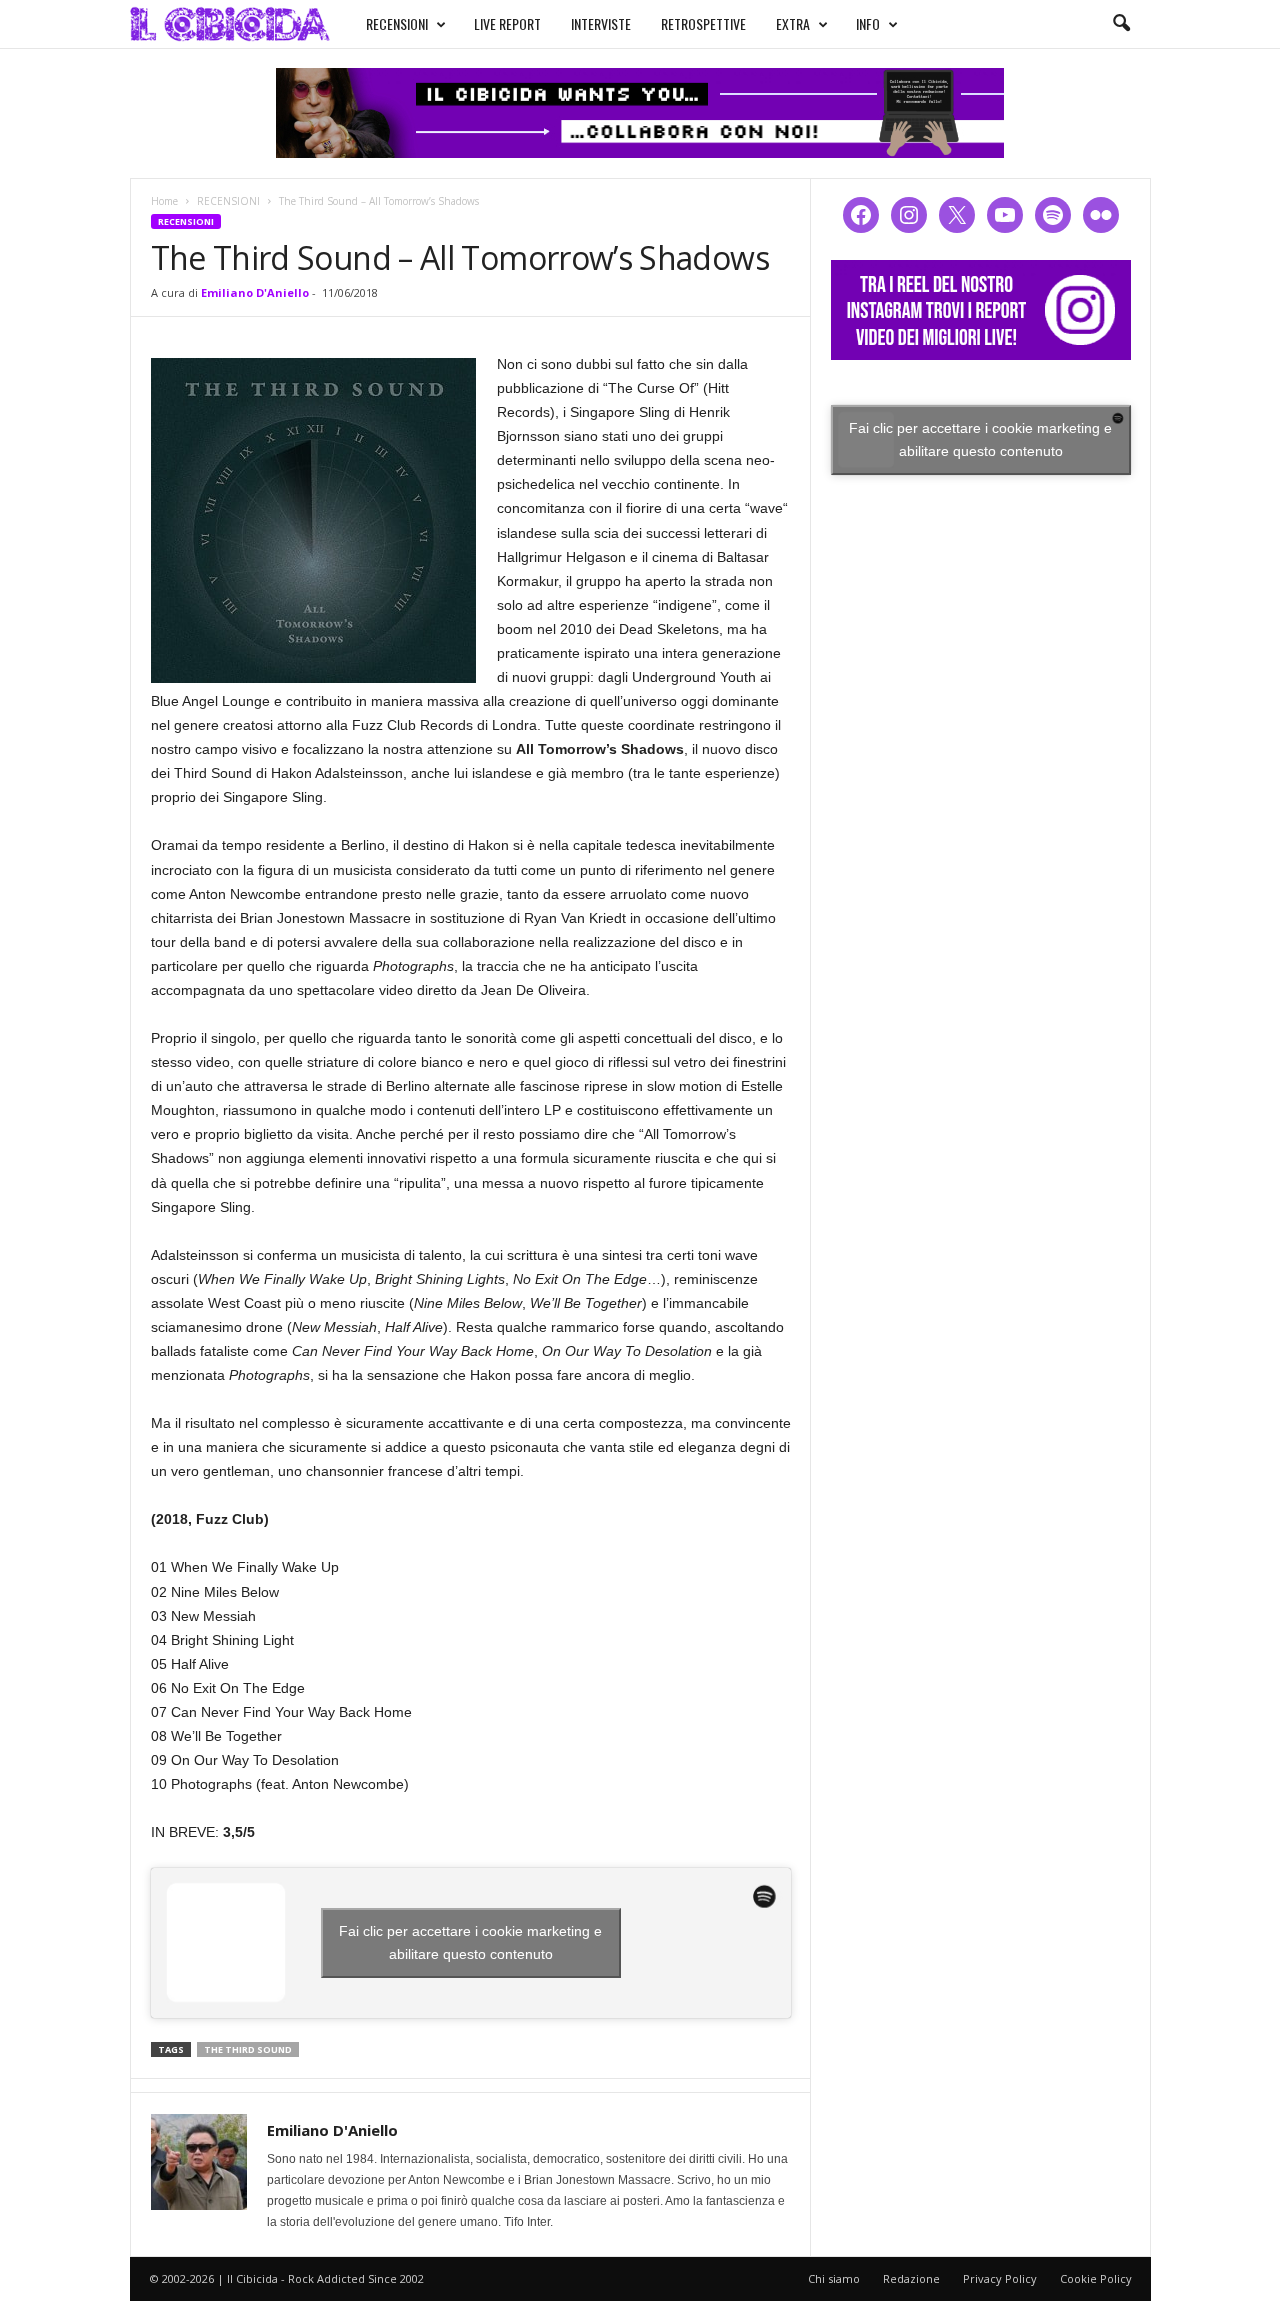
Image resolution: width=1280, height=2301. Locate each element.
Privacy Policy (1000, 2278)
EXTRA (793, 23)
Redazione (911, 2278)
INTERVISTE (601, 23)
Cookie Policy (1096, 2278)
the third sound (248, 2049)
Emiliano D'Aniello (255, 292)
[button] (1121, 24)
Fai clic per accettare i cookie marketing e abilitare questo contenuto (470, 1942)
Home (164, 201)
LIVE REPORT (507, 23)
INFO (868, 23)
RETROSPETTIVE (703, 23)
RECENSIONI (397, 23)
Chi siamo (834, 2278)
